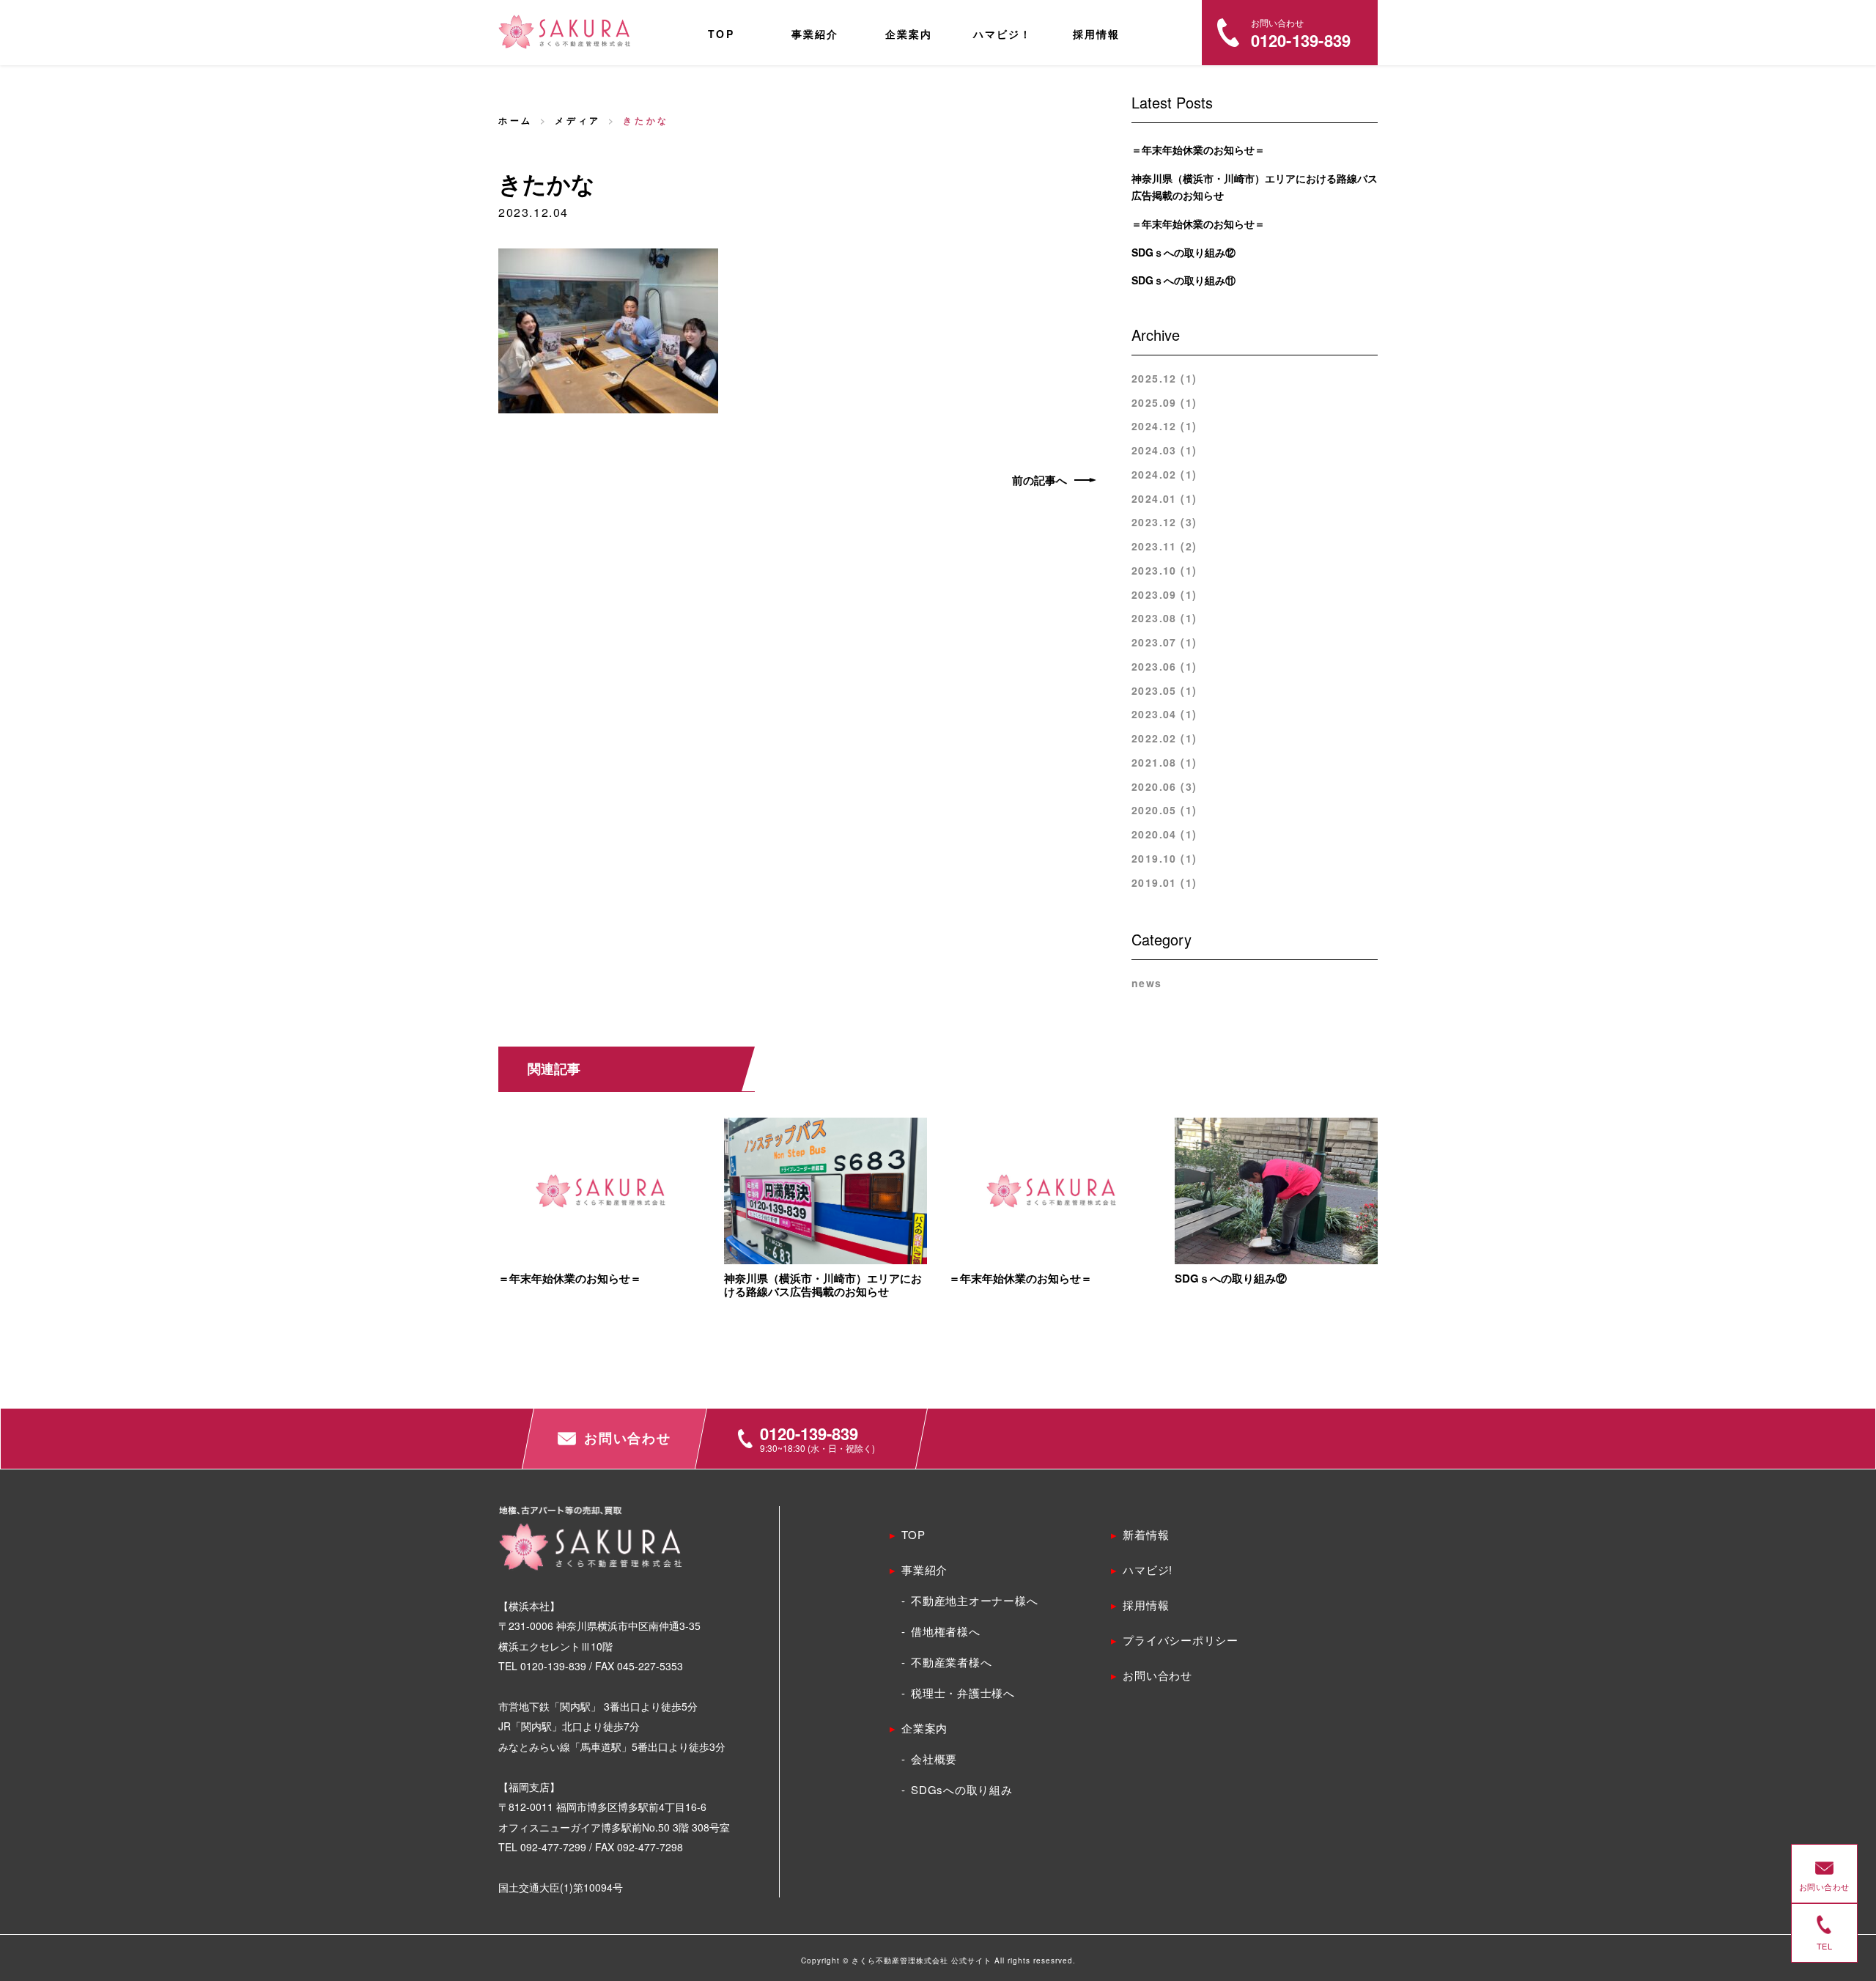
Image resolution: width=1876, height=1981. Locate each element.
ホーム (516, 120)
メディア (577, 120)
